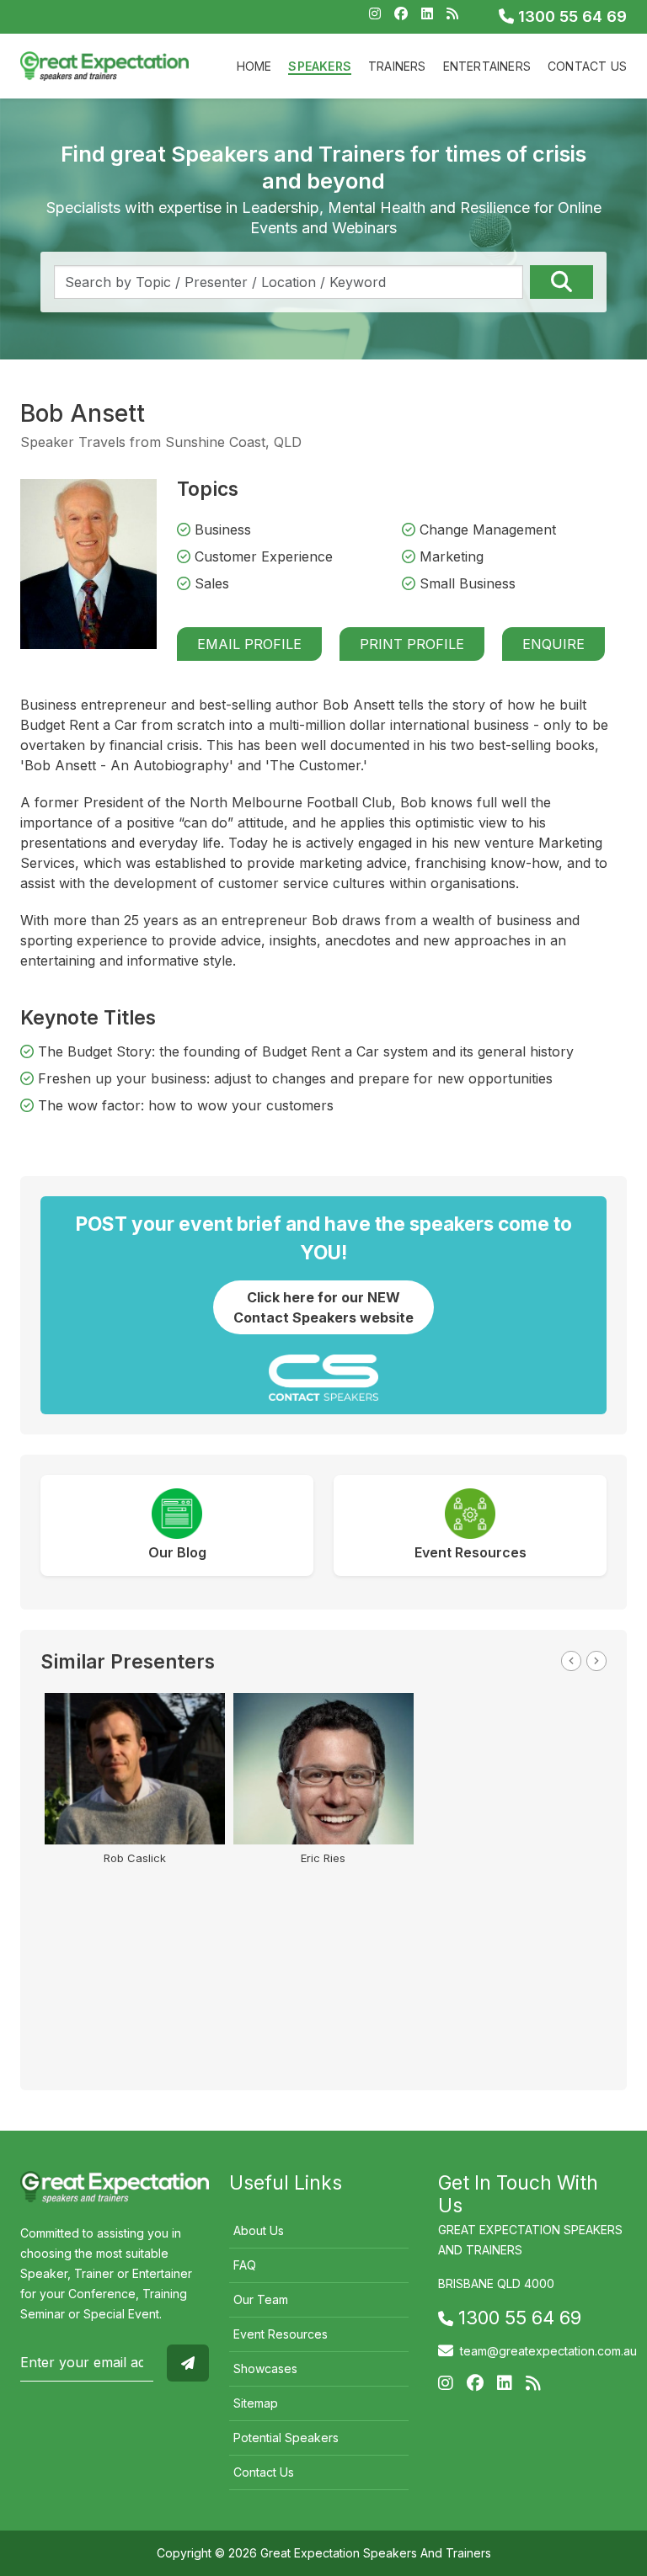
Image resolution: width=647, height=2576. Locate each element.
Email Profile (249, 644)
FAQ (245, 2265)
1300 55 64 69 (570, 16)
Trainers (397, 66)
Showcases (265, 2368)
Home (254, 66)
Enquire (553, 644)
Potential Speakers (286, 2438)
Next (596, 1661)
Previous (571, 1661)
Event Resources (281, 2334)
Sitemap (256, 2403)
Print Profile (412, 644)
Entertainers (487, 66)
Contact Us (587, 66)
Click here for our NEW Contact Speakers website (323, 1307)
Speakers (320, 66)
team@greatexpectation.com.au (548, 2351)
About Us (259, 2230)
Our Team (261, 2299)
